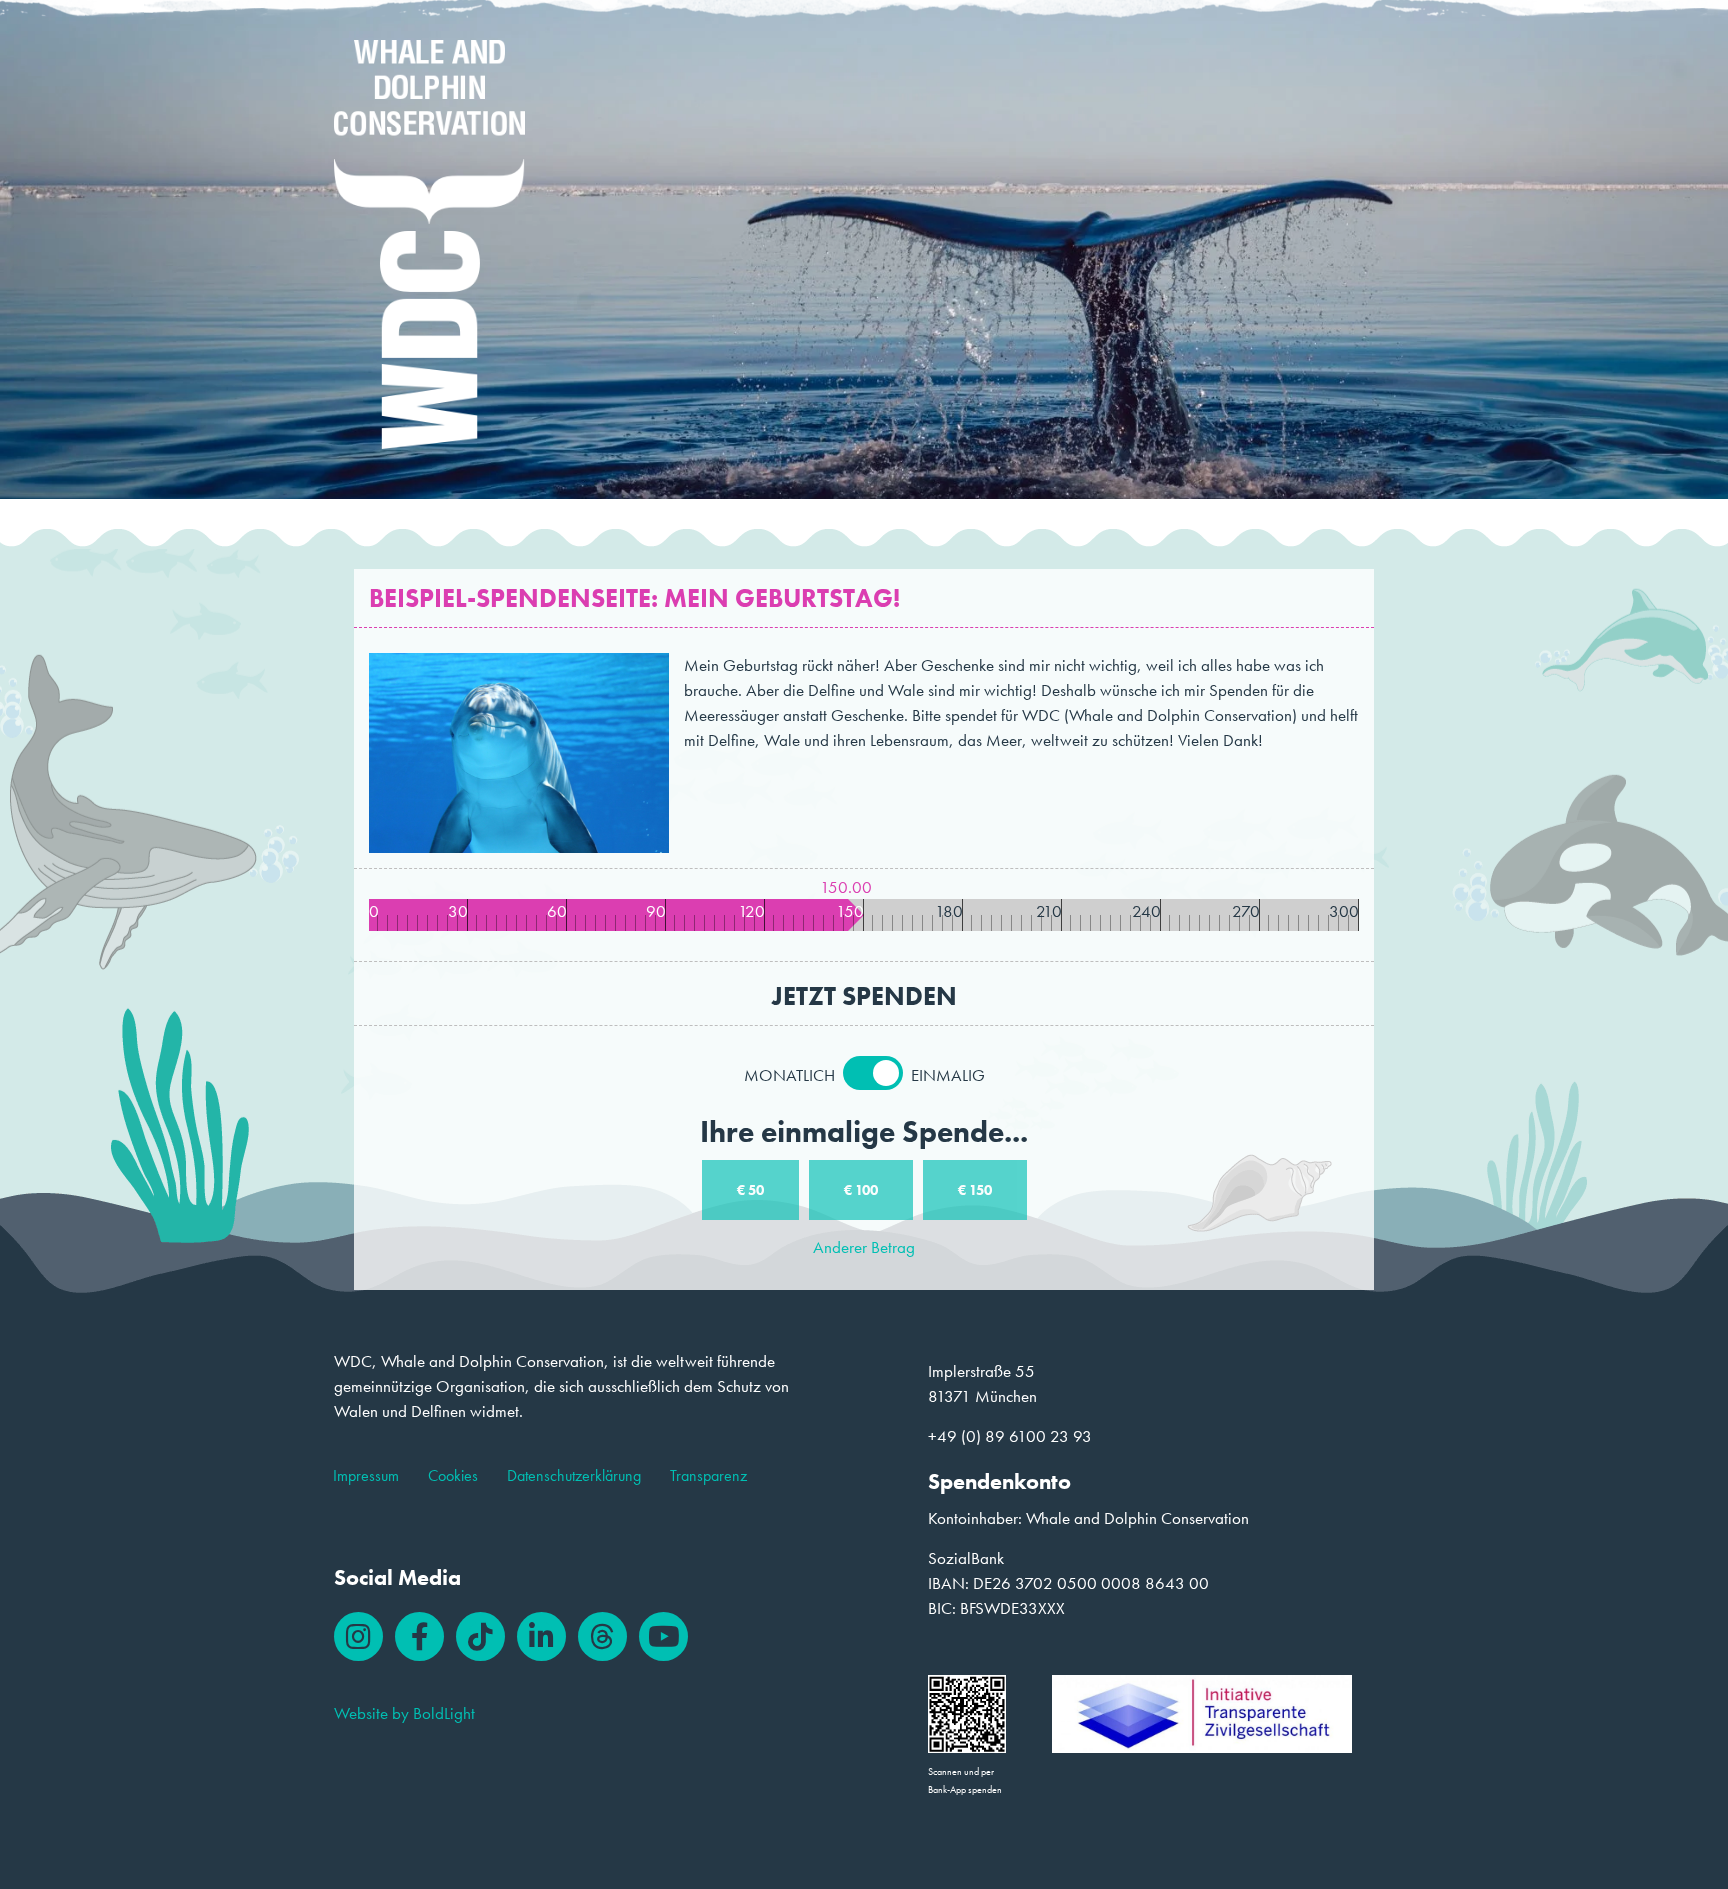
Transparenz (708, 1475)
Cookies (453, 1475)
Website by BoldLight (404, 1713)
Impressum (366, 1475)
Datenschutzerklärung (574, 1475)
